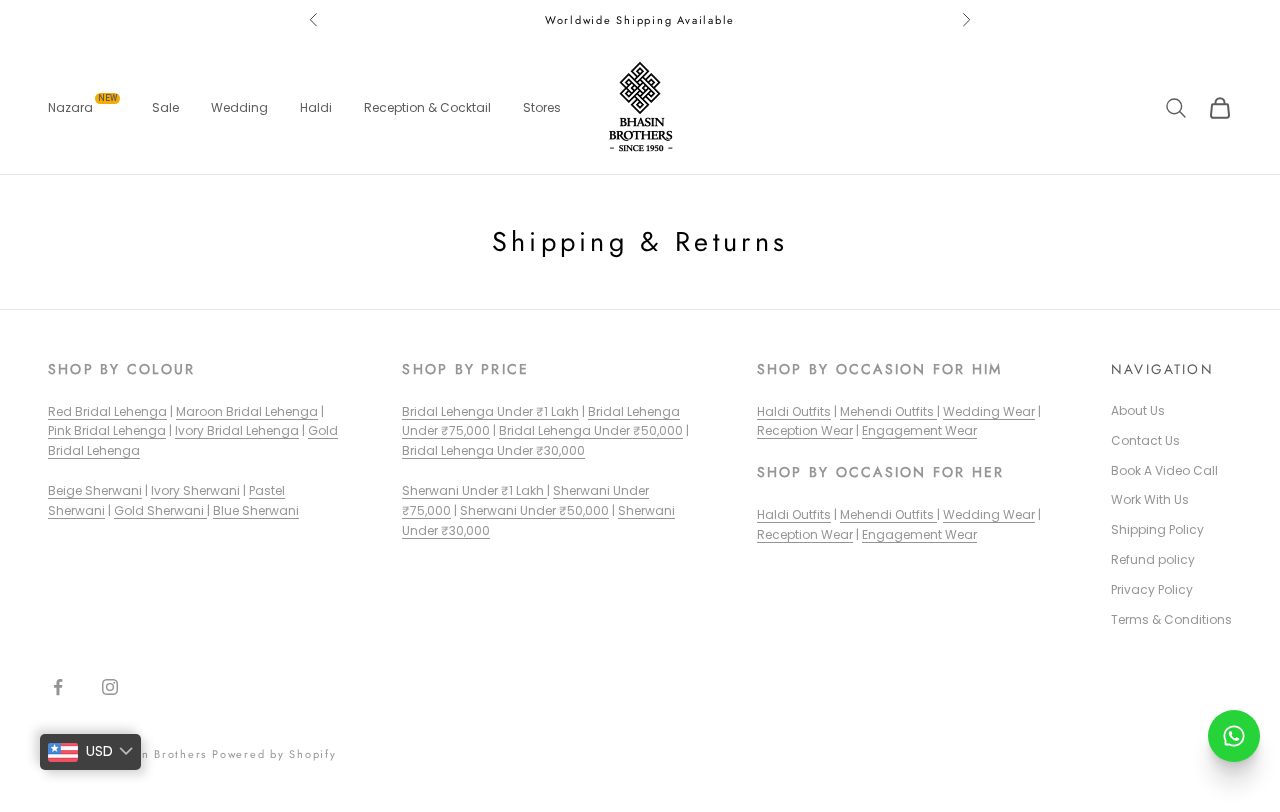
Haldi (316, 107)
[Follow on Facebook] (58, 687)
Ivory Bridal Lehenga (237, 430)
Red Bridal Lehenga (107, 411)
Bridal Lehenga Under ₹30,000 (493, 450)
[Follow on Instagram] (110, 687)
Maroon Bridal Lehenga (247, 411)
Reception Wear (805, 430)
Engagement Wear (919, 430)
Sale (165, 107)
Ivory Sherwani (195, 490)
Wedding (239, 107)
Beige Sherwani (95, 490)
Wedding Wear (989, 411)
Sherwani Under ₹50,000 (534, 510)
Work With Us (1150, 499)
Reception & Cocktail (427, 107)
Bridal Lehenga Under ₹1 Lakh (490, 411)
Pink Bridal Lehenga (107, 430)
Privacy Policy (1152, 589)
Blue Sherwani (256, 510)
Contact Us (1145, 440)
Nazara (82, 107)
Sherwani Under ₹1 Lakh (474, 490)
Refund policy (1153, 559)
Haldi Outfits (794, 411)
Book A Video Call (1164, 470)
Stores (542, 107)
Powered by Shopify (274, 754)
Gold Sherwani (160, 510)
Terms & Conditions (1171, 619)
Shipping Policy (1157, 529)
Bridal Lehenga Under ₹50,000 (591, 430)
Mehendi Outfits (888, 411)
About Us (1138, 410)
